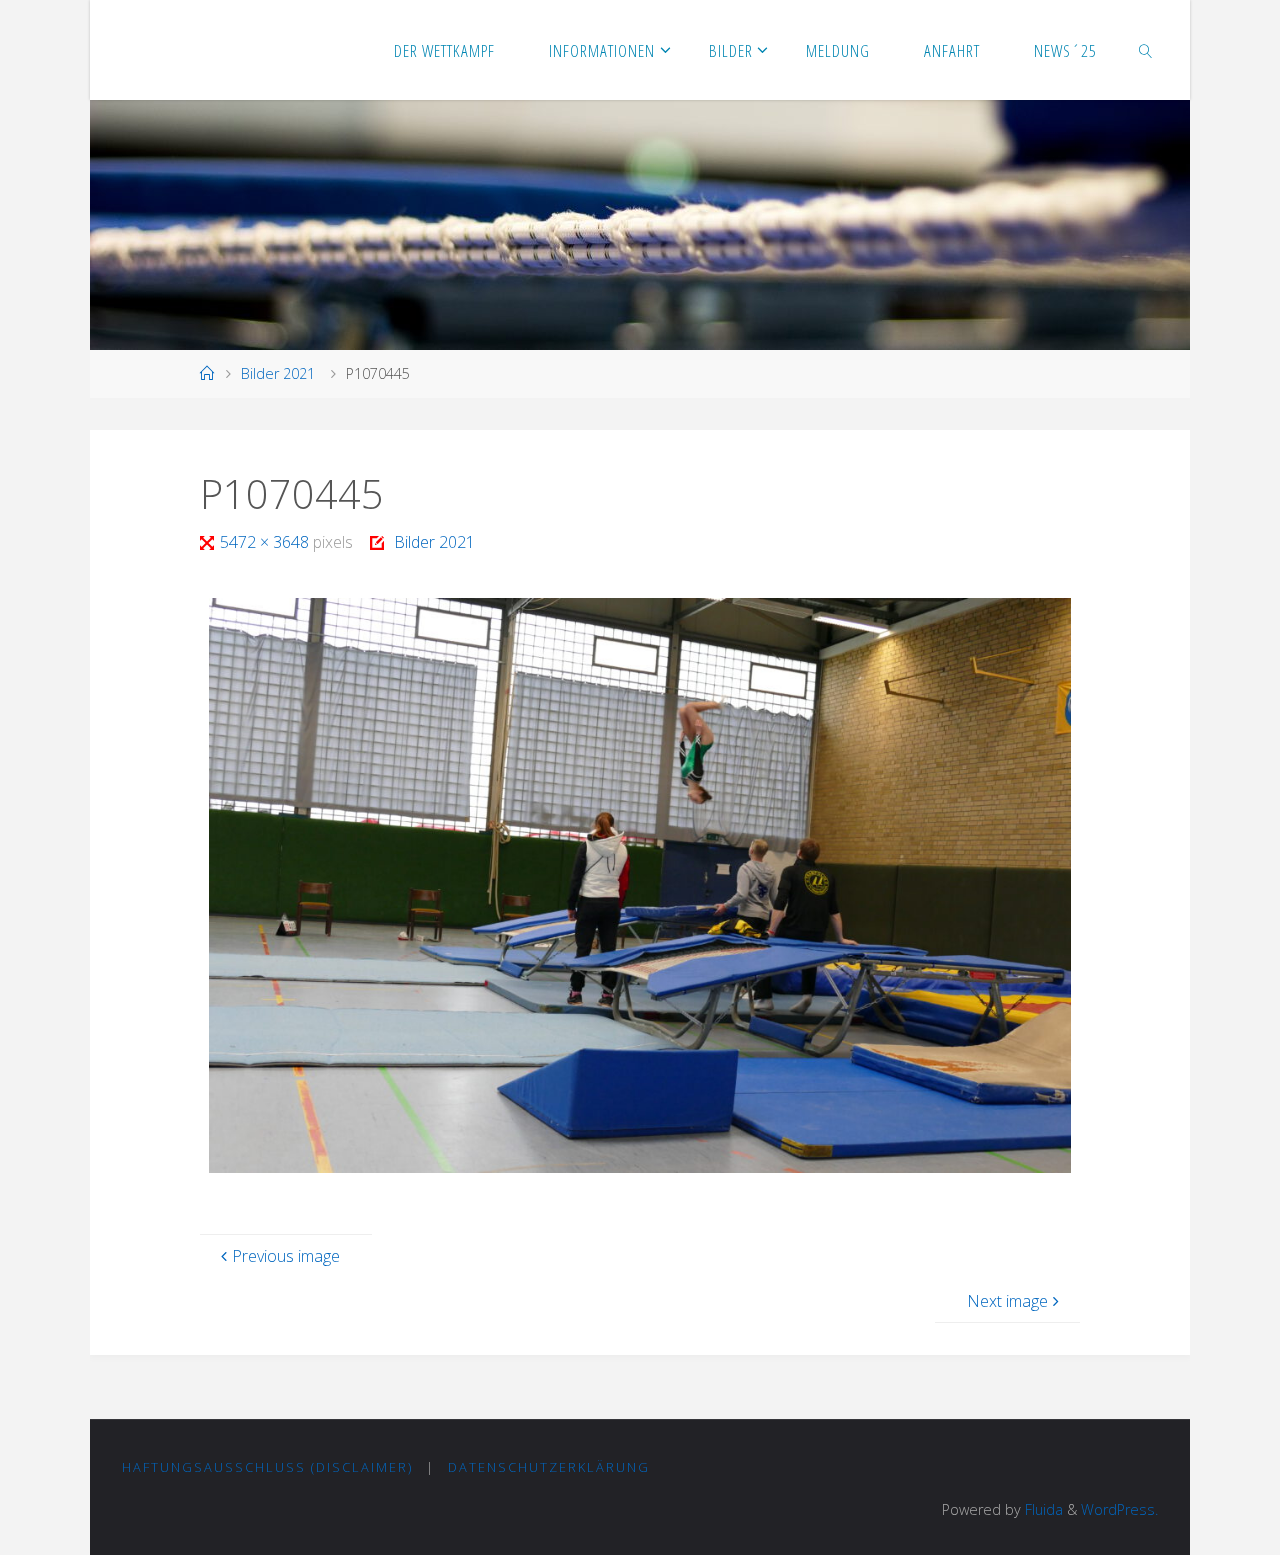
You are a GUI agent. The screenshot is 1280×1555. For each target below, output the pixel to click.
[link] (1146, 50)
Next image (1007, 1301)
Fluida (1042, 1509)
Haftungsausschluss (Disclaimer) (267, 1467)
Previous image (286, 1256)
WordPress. (1119, 1509)
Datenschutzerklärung (549, 1467)
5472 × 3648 (266, 542)
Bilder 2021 (278, 373)
